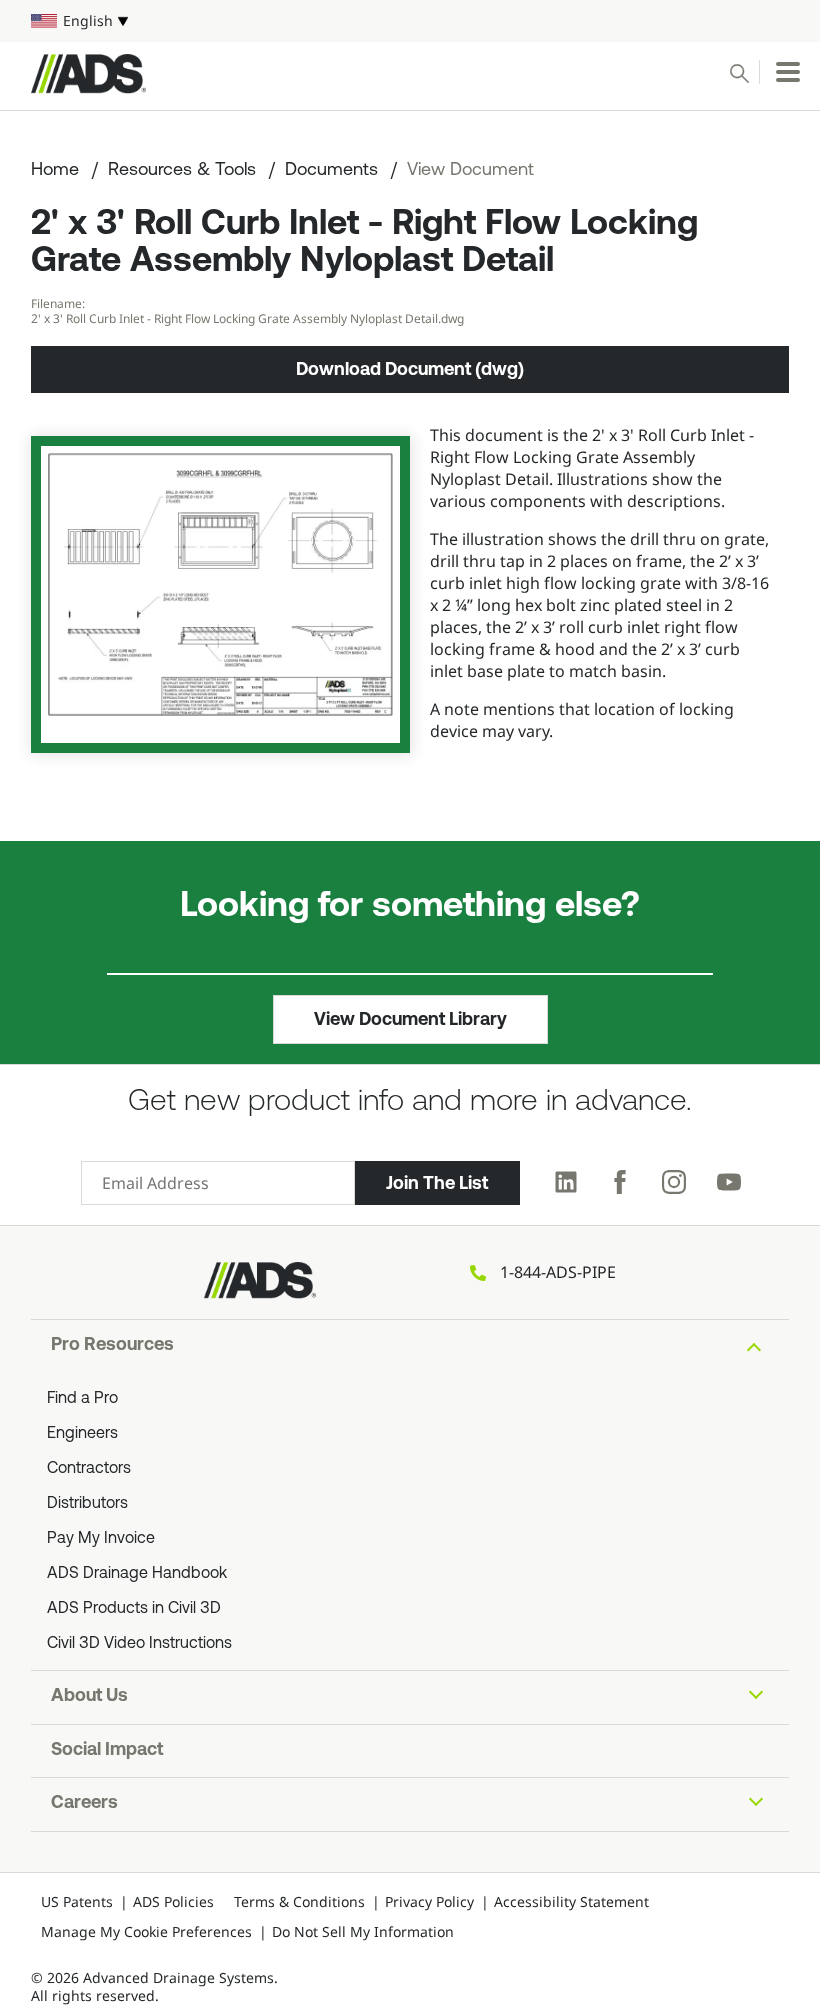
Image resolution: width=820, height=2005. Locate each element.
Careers (84, 1804)
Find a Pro (82, 1399)
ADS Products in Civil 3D (134, 1609)
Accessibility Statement (571, 1901)
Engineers (82, 1434)
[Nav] (788, 72)
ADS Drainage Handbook (137, 1574)
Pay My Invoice (101, 1539)
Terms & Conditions (299, 1901)
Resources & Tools (182, 171)
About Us (89, 1697)
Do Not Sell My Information (363, 1931)
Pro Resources (112, 1346)
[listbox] (410, 21)
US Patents (77, 1901)
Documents (331, 171)
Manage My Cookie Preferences (146, 1931)
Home (55, 171)
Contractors (89, 1469)
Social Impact (107, 1751)
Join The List (437, 1183)
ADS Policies (173, 1901)
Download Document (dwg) (410, 369)
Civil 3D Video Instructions (139, 1644)
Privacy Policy (429, 1901)
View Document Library (410, 1019)
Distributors (87, 1504)
